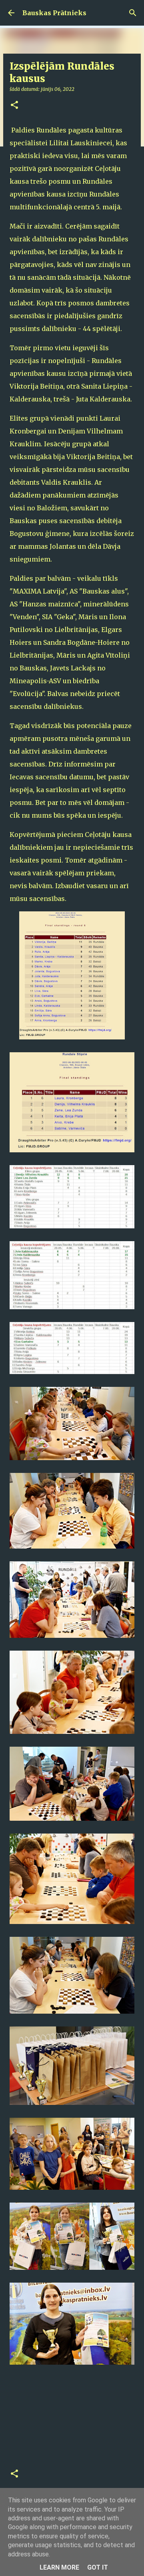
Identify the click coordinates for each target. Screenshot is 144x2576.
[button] (14, 105)
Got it (98, 2567)
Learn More (59, 2567)
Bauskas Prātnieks (54, 13)
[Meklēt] (133, 13)
